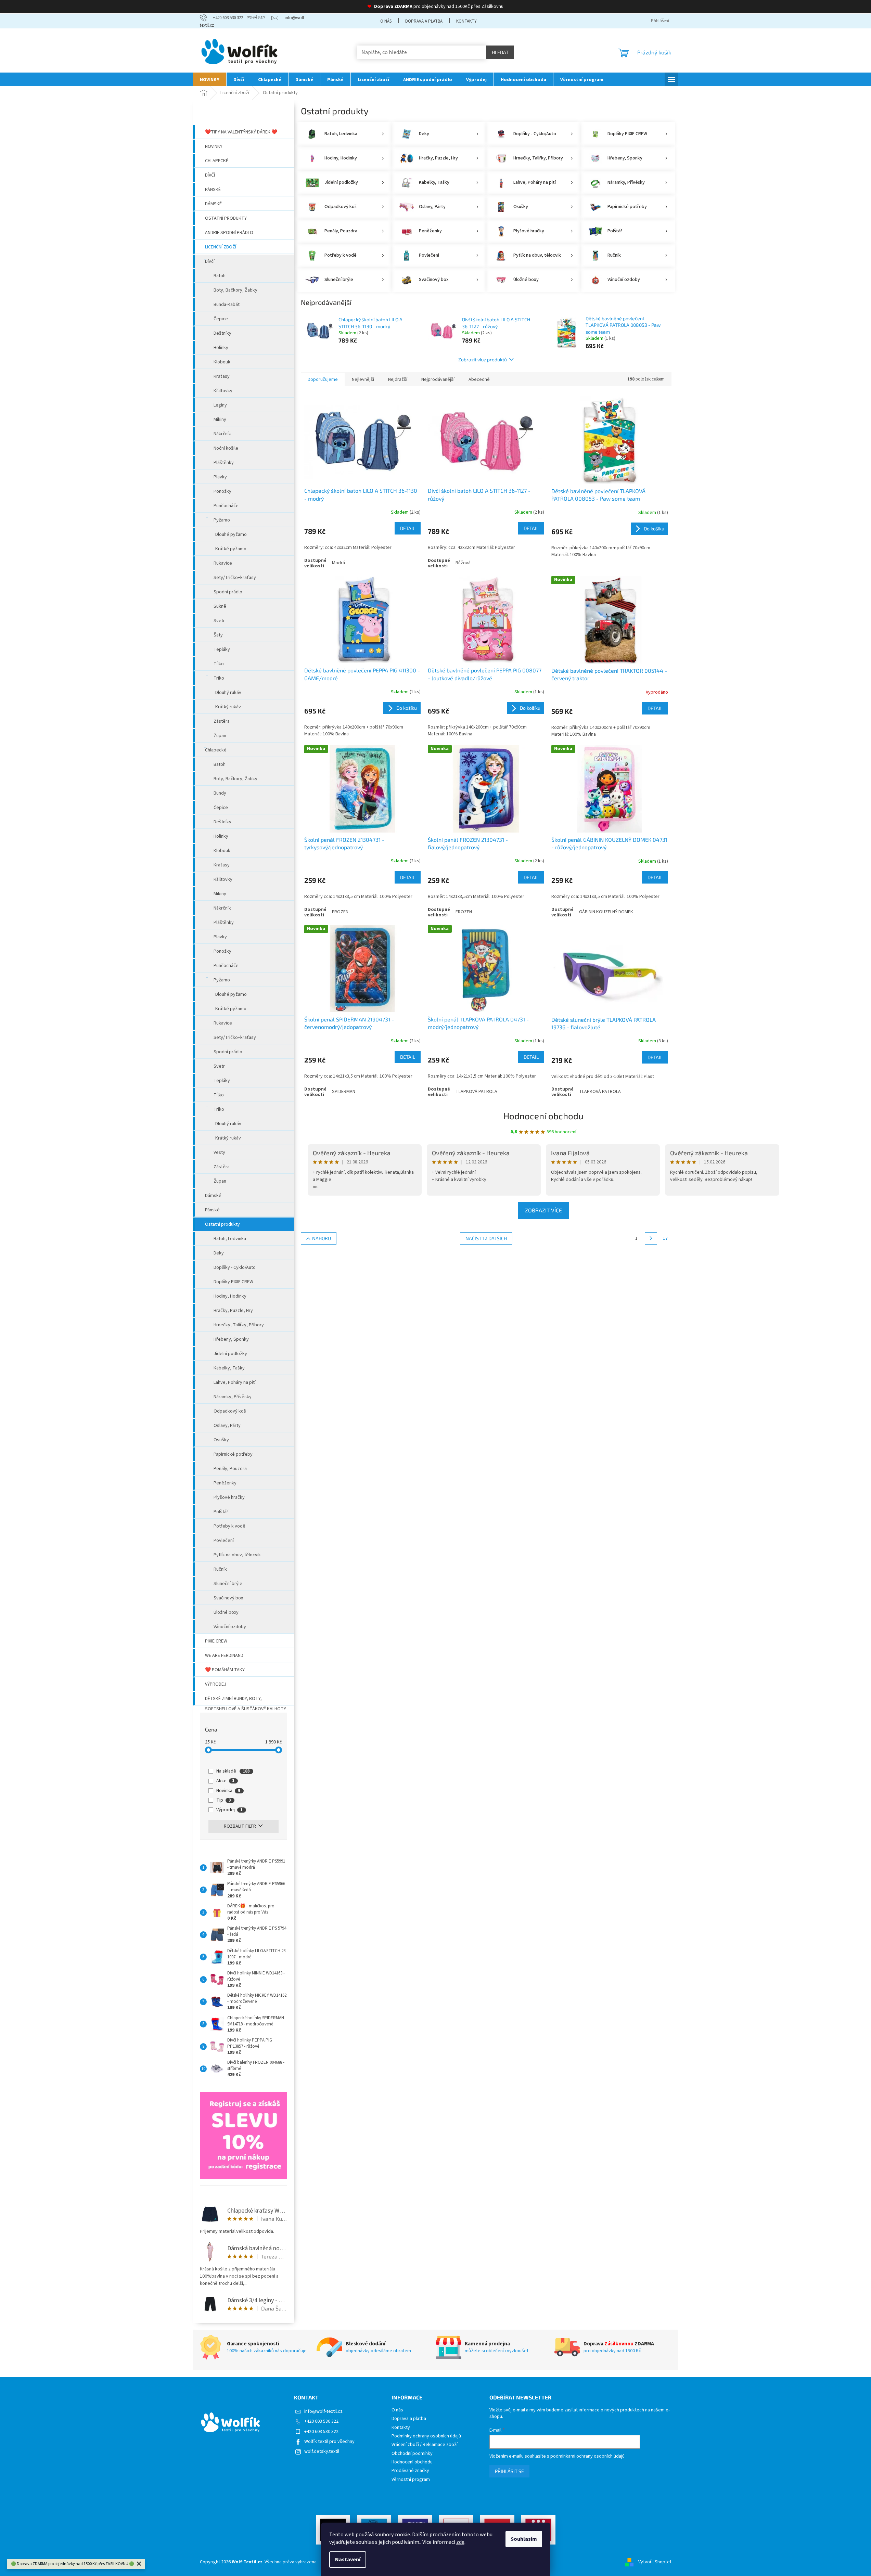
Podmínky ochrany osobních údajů (426, 2436)
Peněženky (225, 1483)
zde (460, 2542)
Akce (225, 1781)
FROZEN (340, 912)
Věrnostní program (411, 2480)
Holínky (221, 348)
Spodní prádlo (228, 592)
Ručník (220, 1569)
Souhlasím (524, 2539)
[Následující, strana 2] (651, 1238)
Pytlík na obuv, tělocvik (237, 1555)
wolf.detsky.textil (322, 2451)
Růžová (463, 563)
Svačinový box (228, 1598)
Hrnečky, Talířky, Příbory (239, 1325)
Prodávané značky (410, 2471)
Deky (219, 1253)
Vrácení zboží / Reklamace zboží (425, 2445)
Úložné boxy (226, 1612)
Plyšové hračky (229, 1497)
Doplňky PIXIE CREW (233, 1282)
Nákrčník (222, 434)
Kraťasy (222, 376)
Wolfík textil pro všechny (329, 2442)
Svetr (219, 621)
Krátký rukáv (228, 707)
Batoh (220, 276)
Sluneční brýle (228, 1584)
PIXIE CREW (216, 1641)
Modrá (338, 563)
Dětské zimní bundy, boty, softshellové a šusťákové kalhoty (246, 1700)
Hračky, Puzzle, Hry (233, 1311)
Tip (224, 1800)
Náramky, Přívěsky (233, 1397)
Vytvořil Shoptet (655, 2562)
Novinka (228, 1791)
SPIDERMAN (344, 1092)
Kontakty (466, 21)
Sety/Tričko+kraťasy (235, 578)
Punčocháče (226, 506)
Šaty (218, 635)
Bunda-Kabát (227, 305)
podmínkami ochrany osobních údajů (587, 2456)
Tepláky (222, 649)
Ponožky (222, 491)
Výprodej (216, 1684)
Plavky (220, 477)
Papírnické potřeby (233, 1454)
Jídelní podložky (230, 1354)
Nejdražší (398, 379)
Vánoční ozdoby (230, 1627)
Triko (219, 678)
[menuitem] (210, 79)
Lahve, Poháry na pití (235, 1382)
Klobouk (222, 362)
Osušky (221, 1440)
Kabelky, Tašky (229, 1368)
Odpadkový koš (230, 1411)
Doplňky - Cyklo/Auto (235, 1267)
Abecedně (479, 379)
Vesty (219, 1152)
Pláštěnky (224, 463)
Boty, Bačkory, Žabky (235, 290)
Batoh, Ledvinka (230, 1239)
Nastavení (348, 2560)
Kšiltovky (223, 391)
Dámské (213, 204)
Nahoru (322, 1238)
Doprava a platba (424, 21)
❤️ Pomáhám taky (225, 1670)
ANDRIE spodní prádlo (229, 233)
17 (665, 1238)
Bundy (220, 793)
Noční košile (226, 448)
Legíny (220, 405)
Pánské (213, 190)
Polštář (221, 1512)
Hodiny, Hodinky (230, 1296)
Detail (408, 528)
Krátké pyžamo (231, 549)
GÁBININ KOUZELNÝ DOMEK (606, 912)
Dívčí (210, 175)
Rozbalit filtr (240, 1826)
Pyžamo (222, 520)
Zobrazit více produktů (483, 359)
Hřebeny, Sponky (231, 1339)
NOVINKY (214, 146)
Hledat (500, 52)
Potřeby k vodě (229, 1526)
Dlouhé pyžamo (231, 534)
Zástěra (222, 721)
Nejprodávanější (438, 379)
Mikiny (220, 420)
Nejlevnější (363, 379)
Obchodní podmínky (412, 2454)
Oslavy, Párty (227, 1426)
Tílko (219, 664)
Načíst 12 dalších (486, 1238)
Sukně (220, 606)
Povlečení (224, 1541)
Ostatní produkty (226, 218)
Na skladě (233, 1771)
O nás (386, 21)
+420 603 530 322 (321, 2421)
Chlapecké (217, 161)
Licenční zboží (221, 247)
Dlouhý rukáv (228, 693)
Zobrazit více (543, 1210)
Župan (220, 736)
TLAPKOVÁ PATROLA (476, 1092)
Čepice (221, 319)
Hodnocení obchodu (543, 1116)
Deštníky (222, 333)
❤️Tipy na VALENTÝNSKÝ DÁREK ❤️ (241, 132)
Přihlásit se (509, 2471)
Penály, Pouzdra (230, 1469)
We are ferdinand (224, 1656)
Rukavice (223, 563)
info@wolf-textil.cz (323, 2411)
